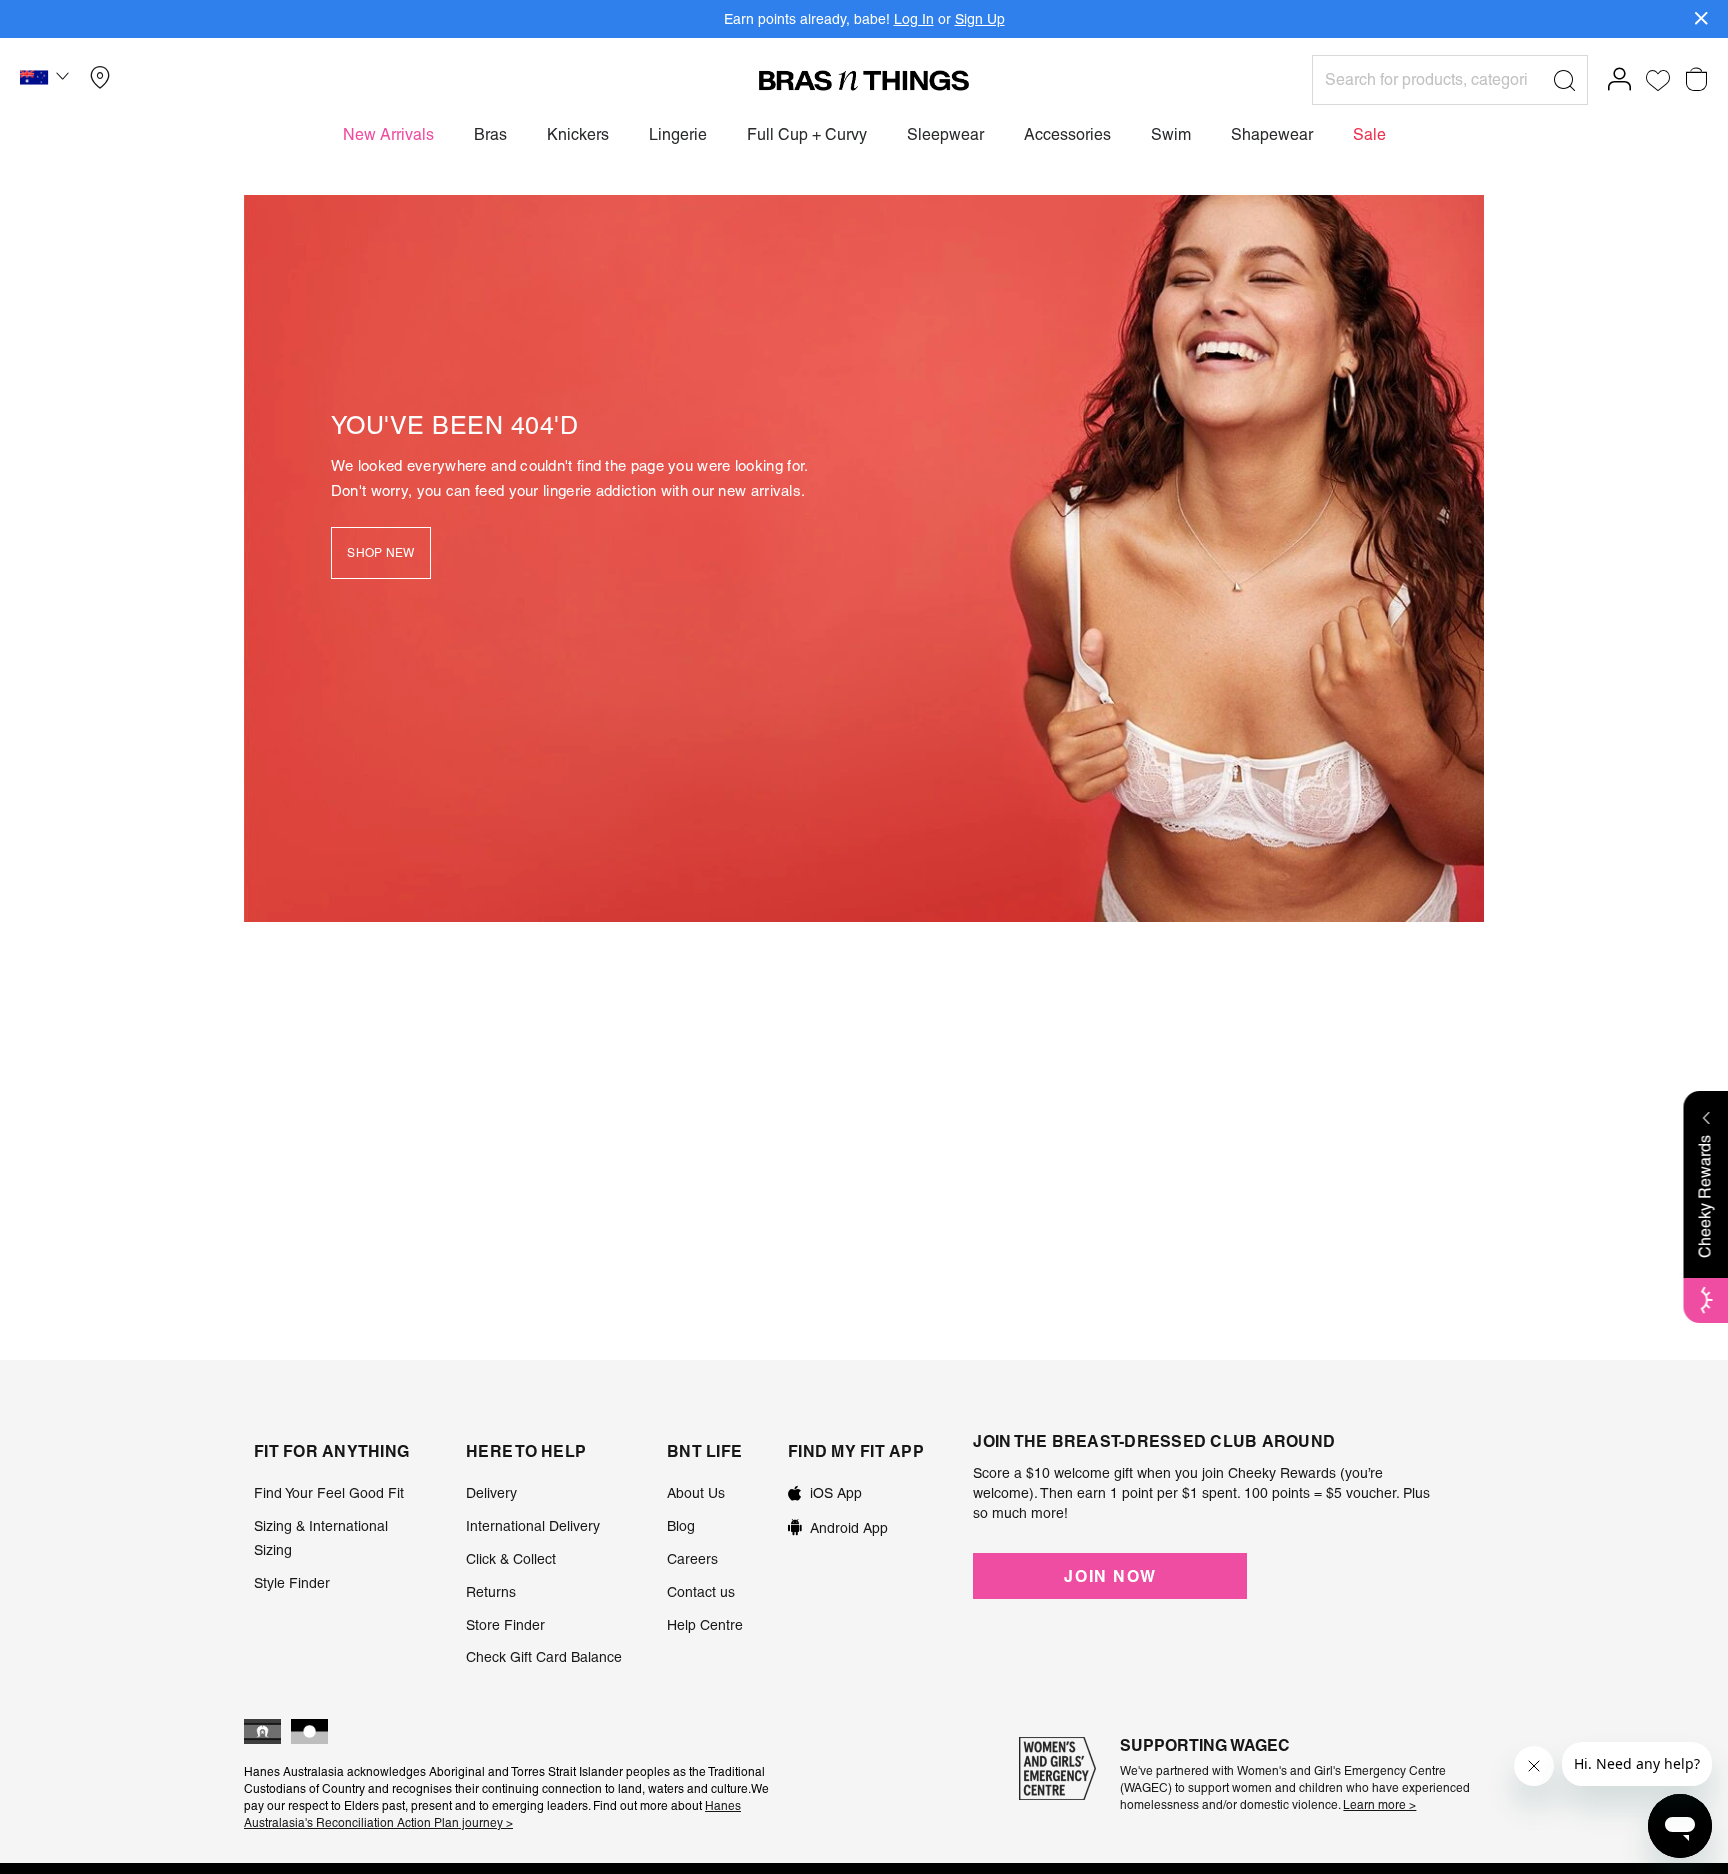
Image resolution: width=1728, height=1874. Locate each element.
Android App (849, 1528)
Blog (681, 1526)
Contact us (701, 1592)
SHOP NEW (380, 553)
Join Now (1110, 1576)
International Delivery (533, 1526)
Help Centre (705, 1625)
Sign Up (980, 19)
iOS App (836, 1493)
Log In (914, 19)
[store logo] (864, 80)
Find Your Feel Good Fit (329, 1493)
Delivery (491, 1493)
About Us (696, 1493)
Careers (692, 1559)
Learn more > (1379, 1805)
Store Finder (505, 1625)
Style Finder (292, 1583)
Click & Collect (511, 1559)
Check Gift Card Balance (544, 1657)
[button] (47, 80)
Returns (491, 1592)
